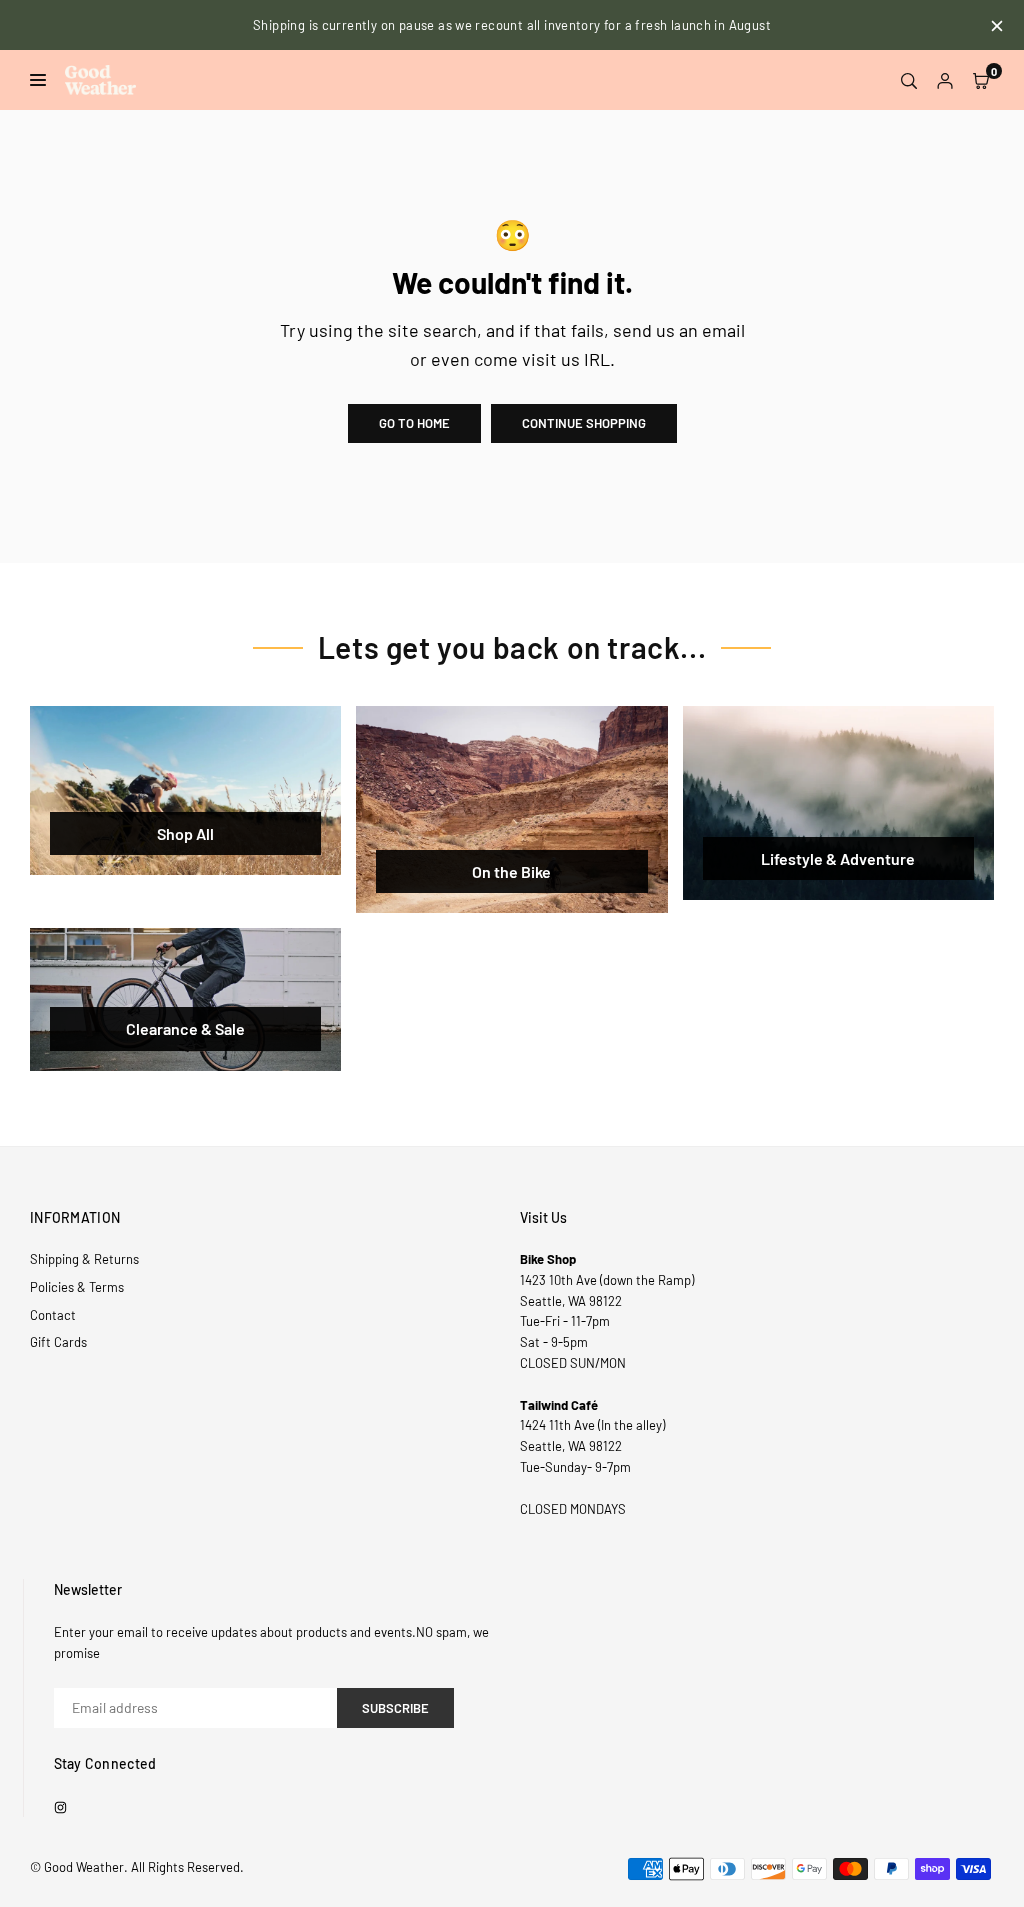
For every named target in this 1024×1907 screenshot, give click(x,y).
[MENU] (42, 80)
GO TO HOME (414, 423)
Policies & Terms (77, 1287)
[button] (981, 80)
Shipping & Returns (84, 1259)
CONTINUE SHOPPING (584, 423)
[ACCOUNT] (945, 80)
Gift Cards (58, 1342)
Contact (53, 1315)
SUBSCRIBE (395, 1708)
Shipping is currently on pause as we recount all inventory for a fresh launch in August (512, 25)
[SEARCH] (909, 80)
